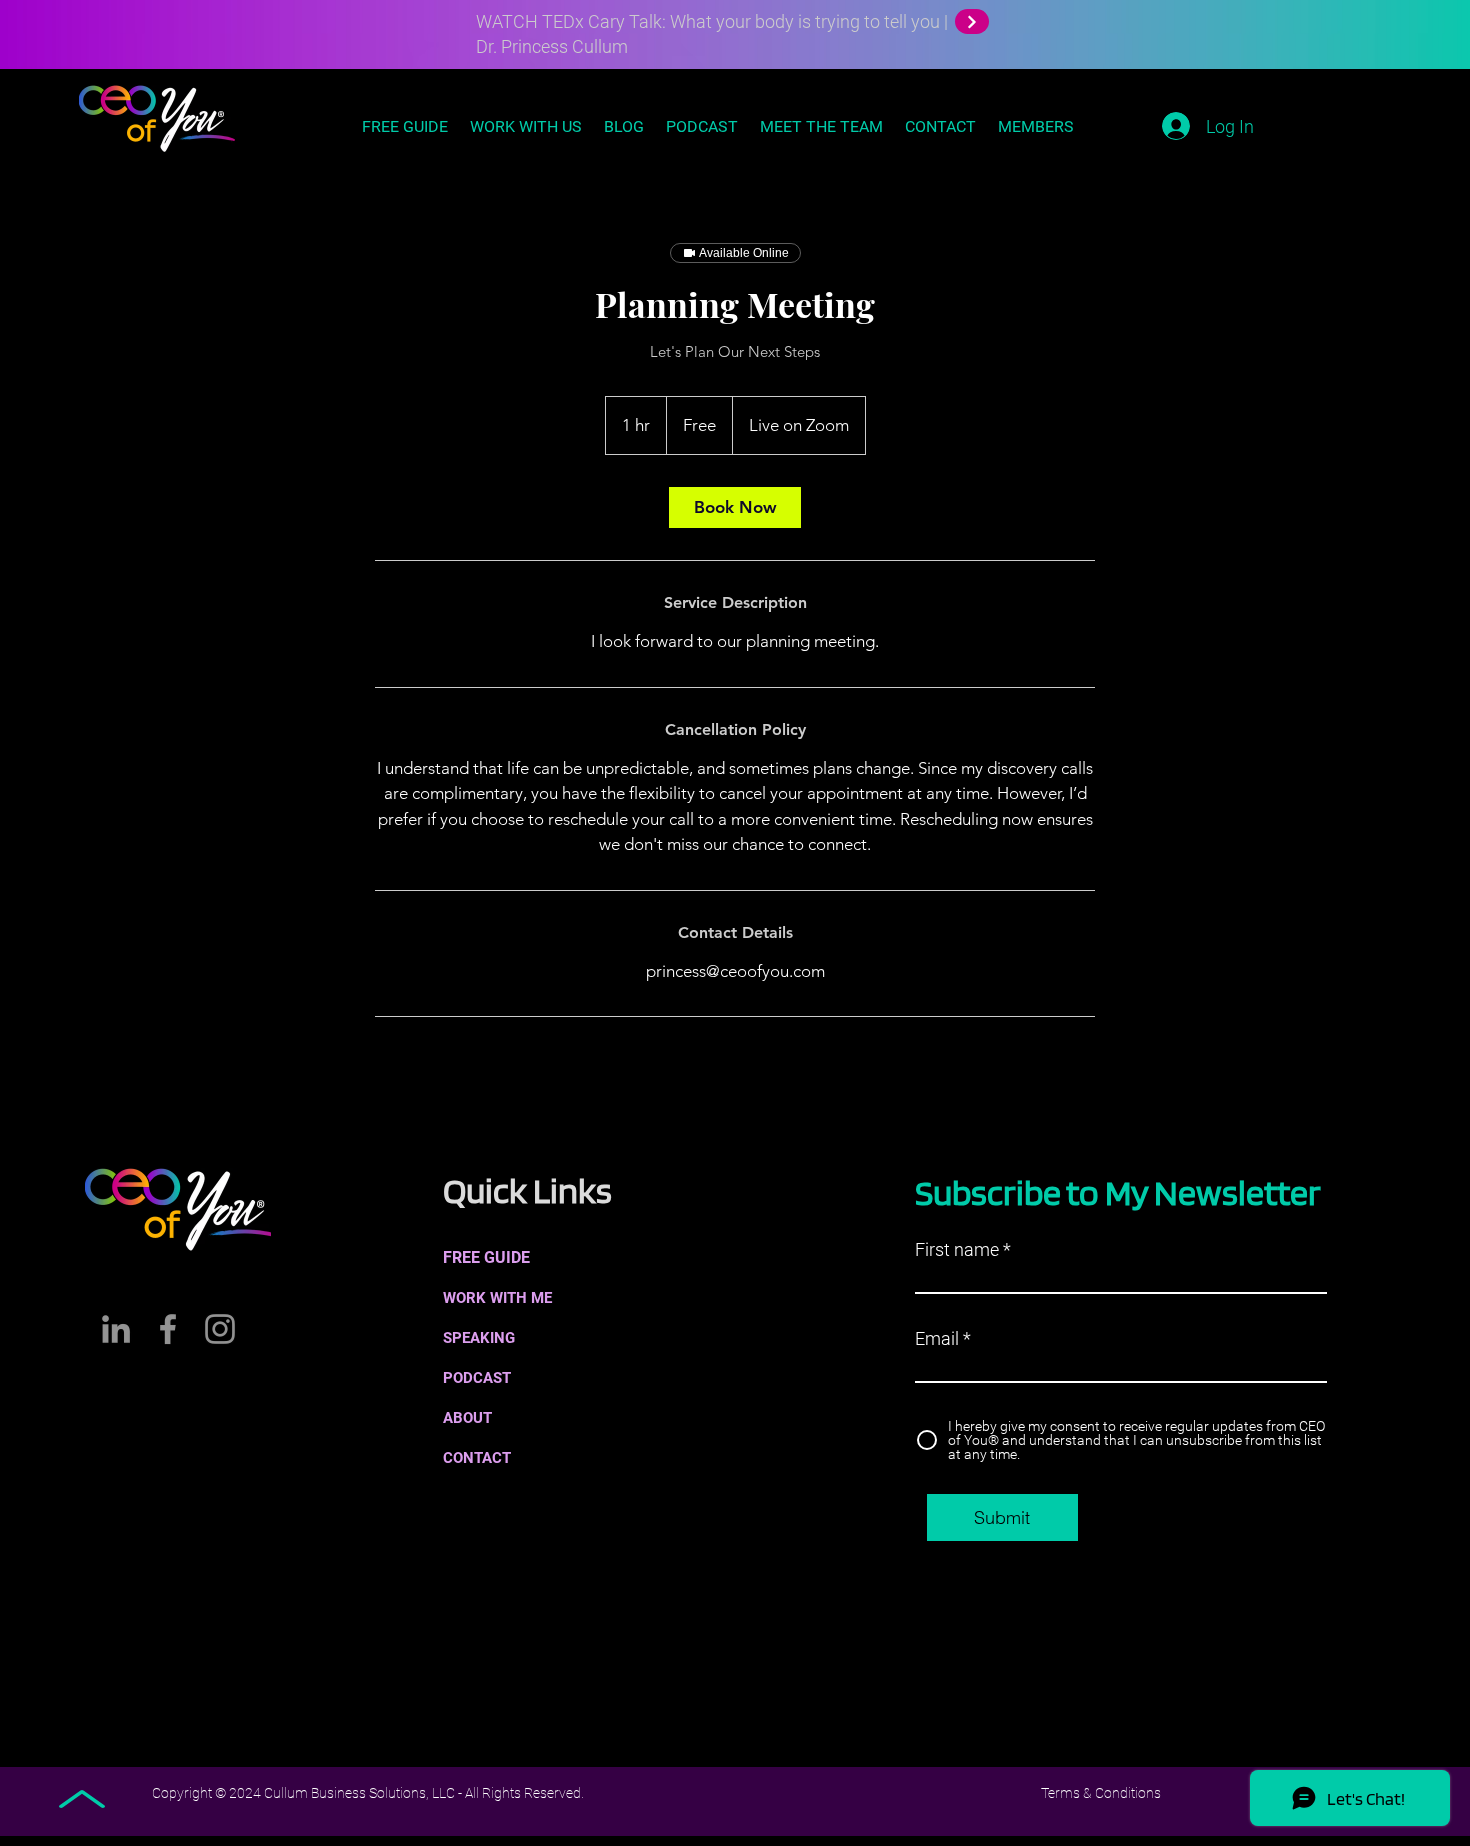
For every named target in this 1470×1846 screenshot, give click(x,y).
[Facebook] (168, 1329)
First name (957, 1250)
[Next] (972, 21)
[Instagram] (220, 1329)
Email (937, 1339)
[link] (735, 507)
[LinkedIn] (116, 1329)
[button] (553, 1458)
